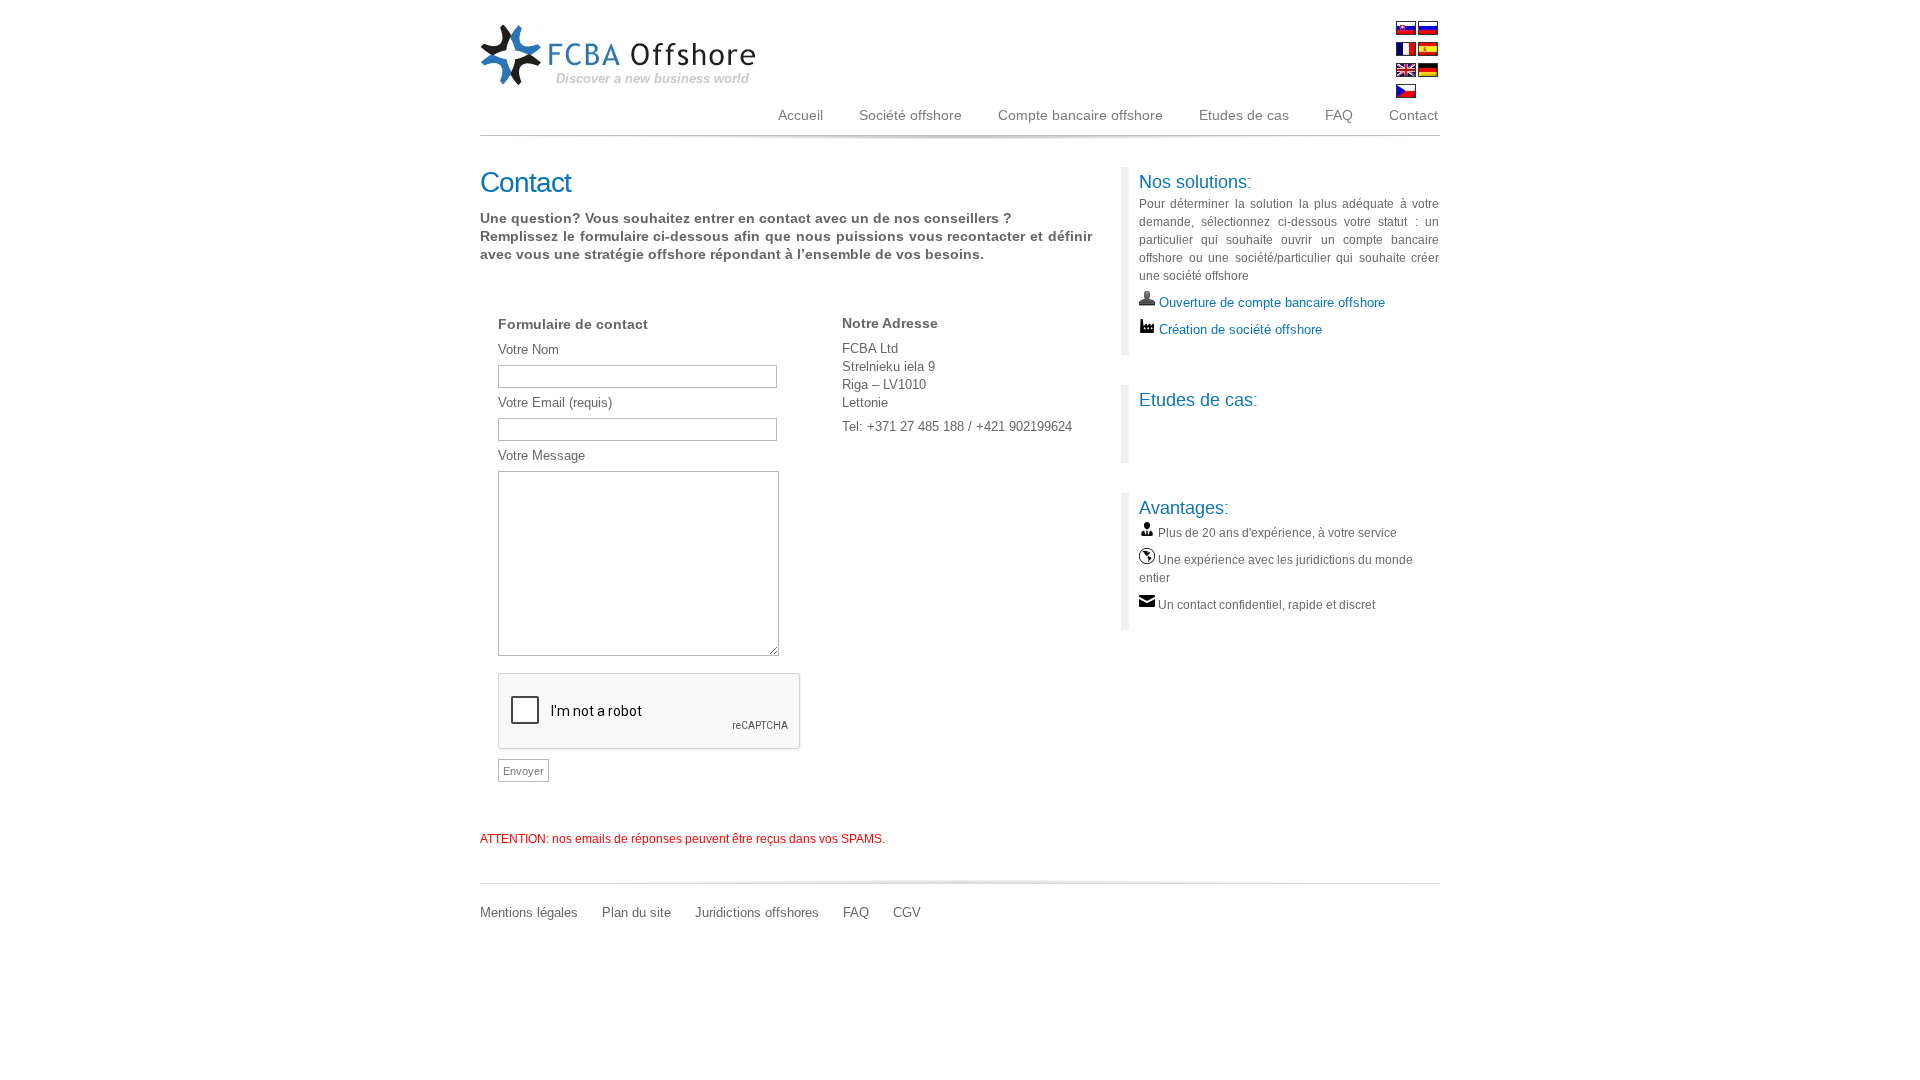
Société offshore (910, 115)
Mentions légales (529, 913)
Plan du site (636, 913)
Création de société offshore (1238, 330)
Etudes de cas (1244, 115)
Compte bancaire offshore (1080, 115)
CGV (907, 913)
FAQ (1339, 115)
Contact (1413, 115)
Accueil (800, 115)
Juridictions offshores (757, 913)
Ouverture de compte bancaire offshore (1270, 303)
